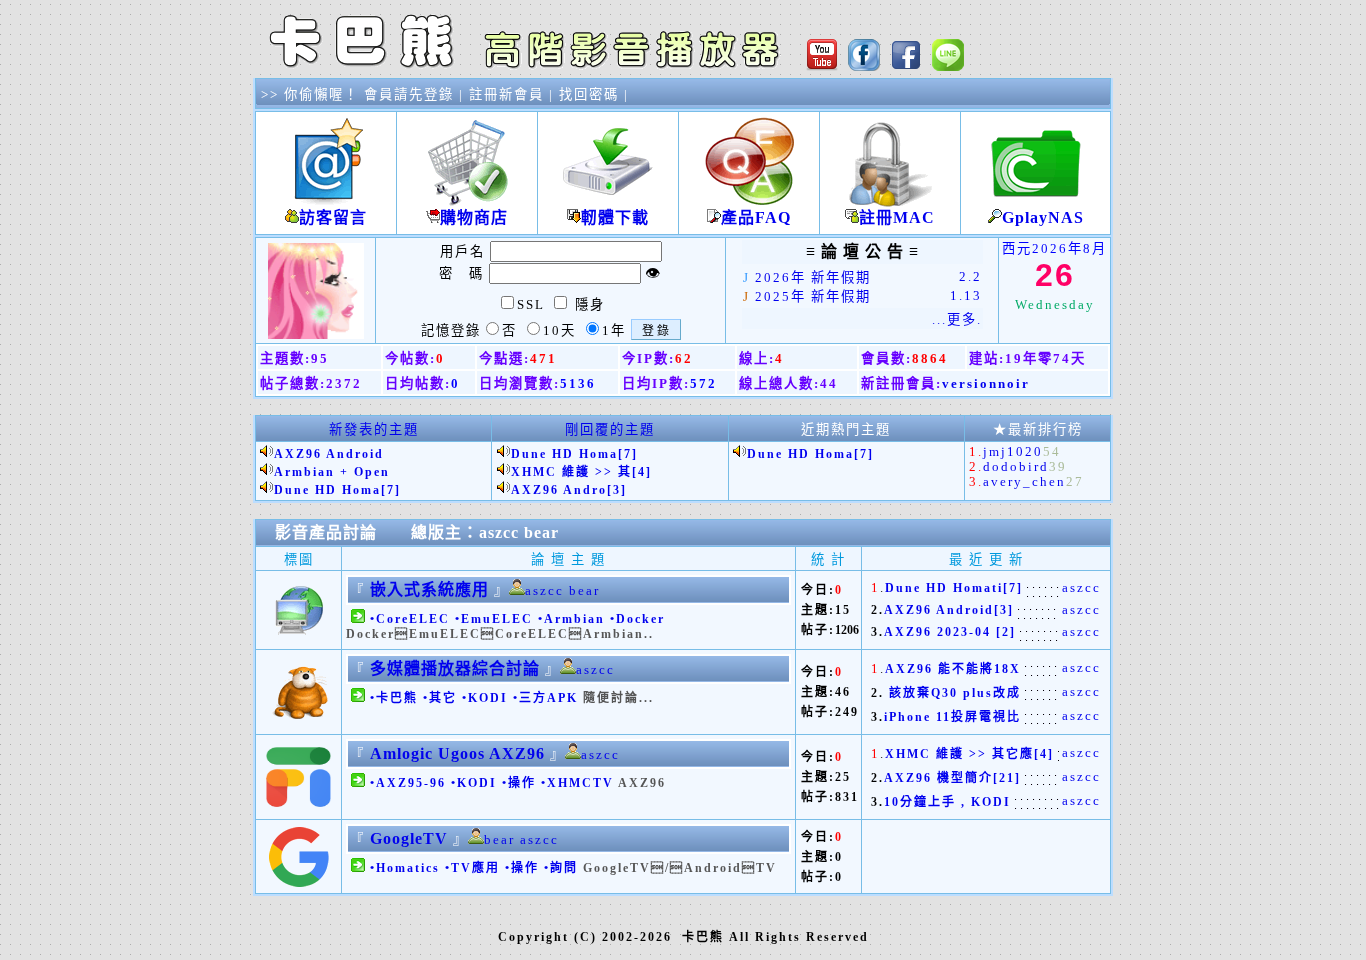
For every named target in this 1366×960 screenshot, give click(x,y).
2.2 (970, 276)
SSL (531, 304)
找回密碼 (589, 94)
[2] (1006, 632)
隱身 (590, 304)
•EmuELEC (494, 619)
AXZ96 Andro (559, 490)
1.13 (966, 295)
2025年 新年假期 (813, 296)
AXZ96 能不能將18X (953, 669)
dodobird (1016, 466)
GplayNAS (1043, 217)
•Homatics (405, 868)
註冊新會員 (506, 94)
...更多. (957, 319)
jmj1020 (1013, 451)
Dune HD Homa (327, 490)
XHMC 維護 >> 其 (571, 472)
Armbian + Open (332, 472)
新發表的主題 (374, 429)
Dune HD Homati (944, 588)
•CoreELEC (410, 619)
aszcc (499, 532)
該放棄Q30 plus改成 (952, 693)
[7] (391, 490)
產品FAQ (756, 217)
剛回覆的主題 (610, 429)
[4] (642, 472)
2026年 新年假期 (813, 277)
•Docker (637, 619)
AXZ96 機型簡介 (938, 778)
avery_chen (1024, 481)
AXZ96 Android (329, 454)
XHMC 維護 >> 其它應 (959, 754)
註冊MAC (897, 217)
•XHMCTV (577, 783)
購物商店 (474, 217)
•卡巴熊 (394, 698)
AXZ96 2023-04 (940, 632)
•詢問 (561, 868)
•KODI (485, 698)
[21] (1007, 778)
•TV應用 (472, 868)
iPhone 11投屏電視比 (952, 717)
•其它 (440, 698)
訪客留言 (333, 217)
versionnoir (986, 383)
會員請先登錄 (409, 94)
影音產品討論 (326, 532)
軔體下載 (615, 217)
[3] (617, 490)
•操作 (519, 783)
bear (541, 532)
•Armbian (571, 619)
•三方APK (545, 698)
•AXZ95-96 (408, 783)
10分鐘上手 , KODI (947, 802)
